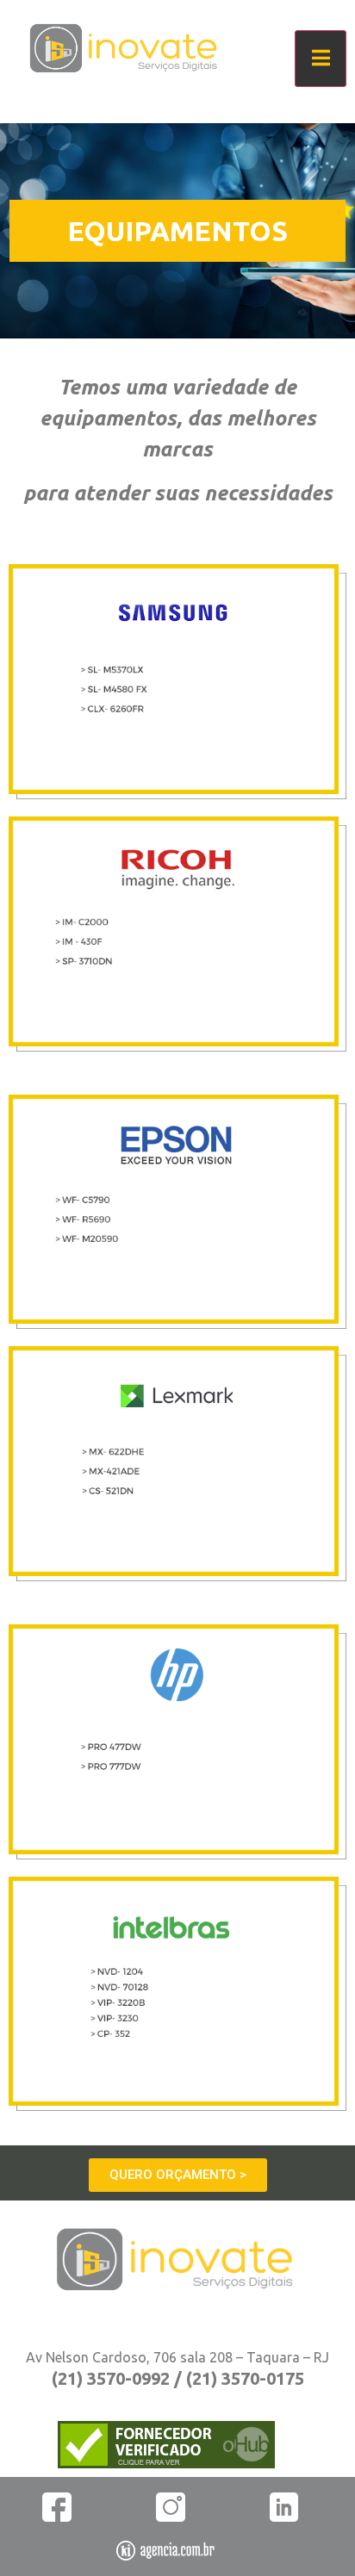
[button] (178, 2175)
